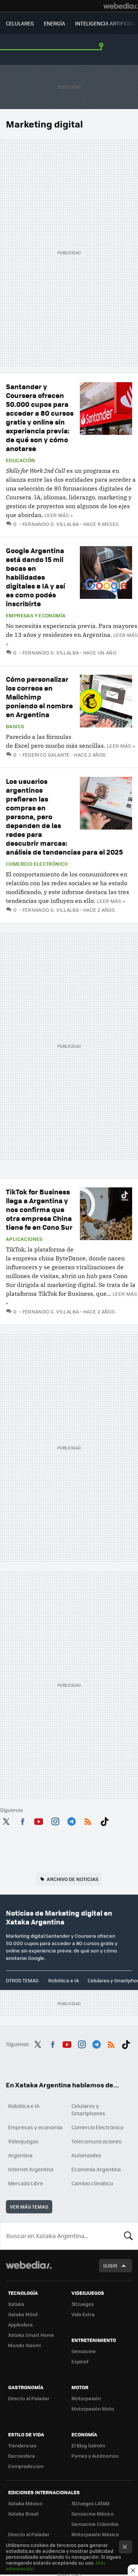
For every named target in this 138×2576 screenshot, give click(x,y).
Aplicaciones (24, 1239)
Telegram (71, 1820)
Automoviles (86, 2155)
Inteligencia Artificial (105, 23)
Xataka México (25, 2503)
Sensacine (84, 2351)
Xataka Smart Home (31, 2335)
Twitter (6, 1820)
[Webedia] (121, 6)
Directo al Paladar (29, 2398)
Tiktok (105, 1820)
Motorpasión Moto (93, 2409)
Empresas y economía (36, 615)
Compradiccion (26, 2466)
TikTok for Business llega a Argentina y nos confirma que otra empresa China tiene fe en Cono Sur (39, 1209)
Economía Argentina (96, 2169)
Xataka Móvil (23, 2314)
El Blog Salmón (88, 2445)
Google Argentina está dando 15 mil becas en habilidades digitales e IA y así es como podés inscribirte (36, 577)
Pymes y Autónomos (95, 2456)
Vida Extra (83, 2314)
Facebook (22, 1820)
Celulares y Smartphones (88, 2109)
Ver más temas (29, 2207)
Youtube (39, 1820)
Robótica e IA (63, 1980)
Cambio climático (92, 2183)
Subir (110, 2266)
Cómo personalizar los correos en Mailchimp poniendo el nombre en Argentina (39, 697)
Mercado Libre (26, 2183)
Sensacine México (93, 2514)
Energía (54, 23)
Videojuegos (23, 2141)
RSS (88, 1820)
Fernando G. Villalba (51, 524)
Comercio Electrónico (37, 864)
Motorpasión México (95, 2534)
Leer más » (59, 515)
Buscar (128, 2236)
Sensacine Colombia (95, 2524)
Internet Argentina (31, 2169)
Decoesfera (22, 2456)
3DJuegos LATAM (91, 2503)
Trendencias (22, 2445)
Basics (15, 726)
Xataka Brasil (23, 2514)
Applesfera (20, 2324)
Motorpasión (86, 2398)
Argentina (20, 2155)
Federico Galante (46, 755)
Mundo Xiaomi (24, 2345)
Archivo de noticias (72, 1879)
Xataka (16, 2304)
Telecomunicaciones (97, 2141)
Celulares (20, 23)
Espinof (80, 2361)
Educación (21, 460)
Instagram (55, 1820)
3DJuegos (83, 2304)
